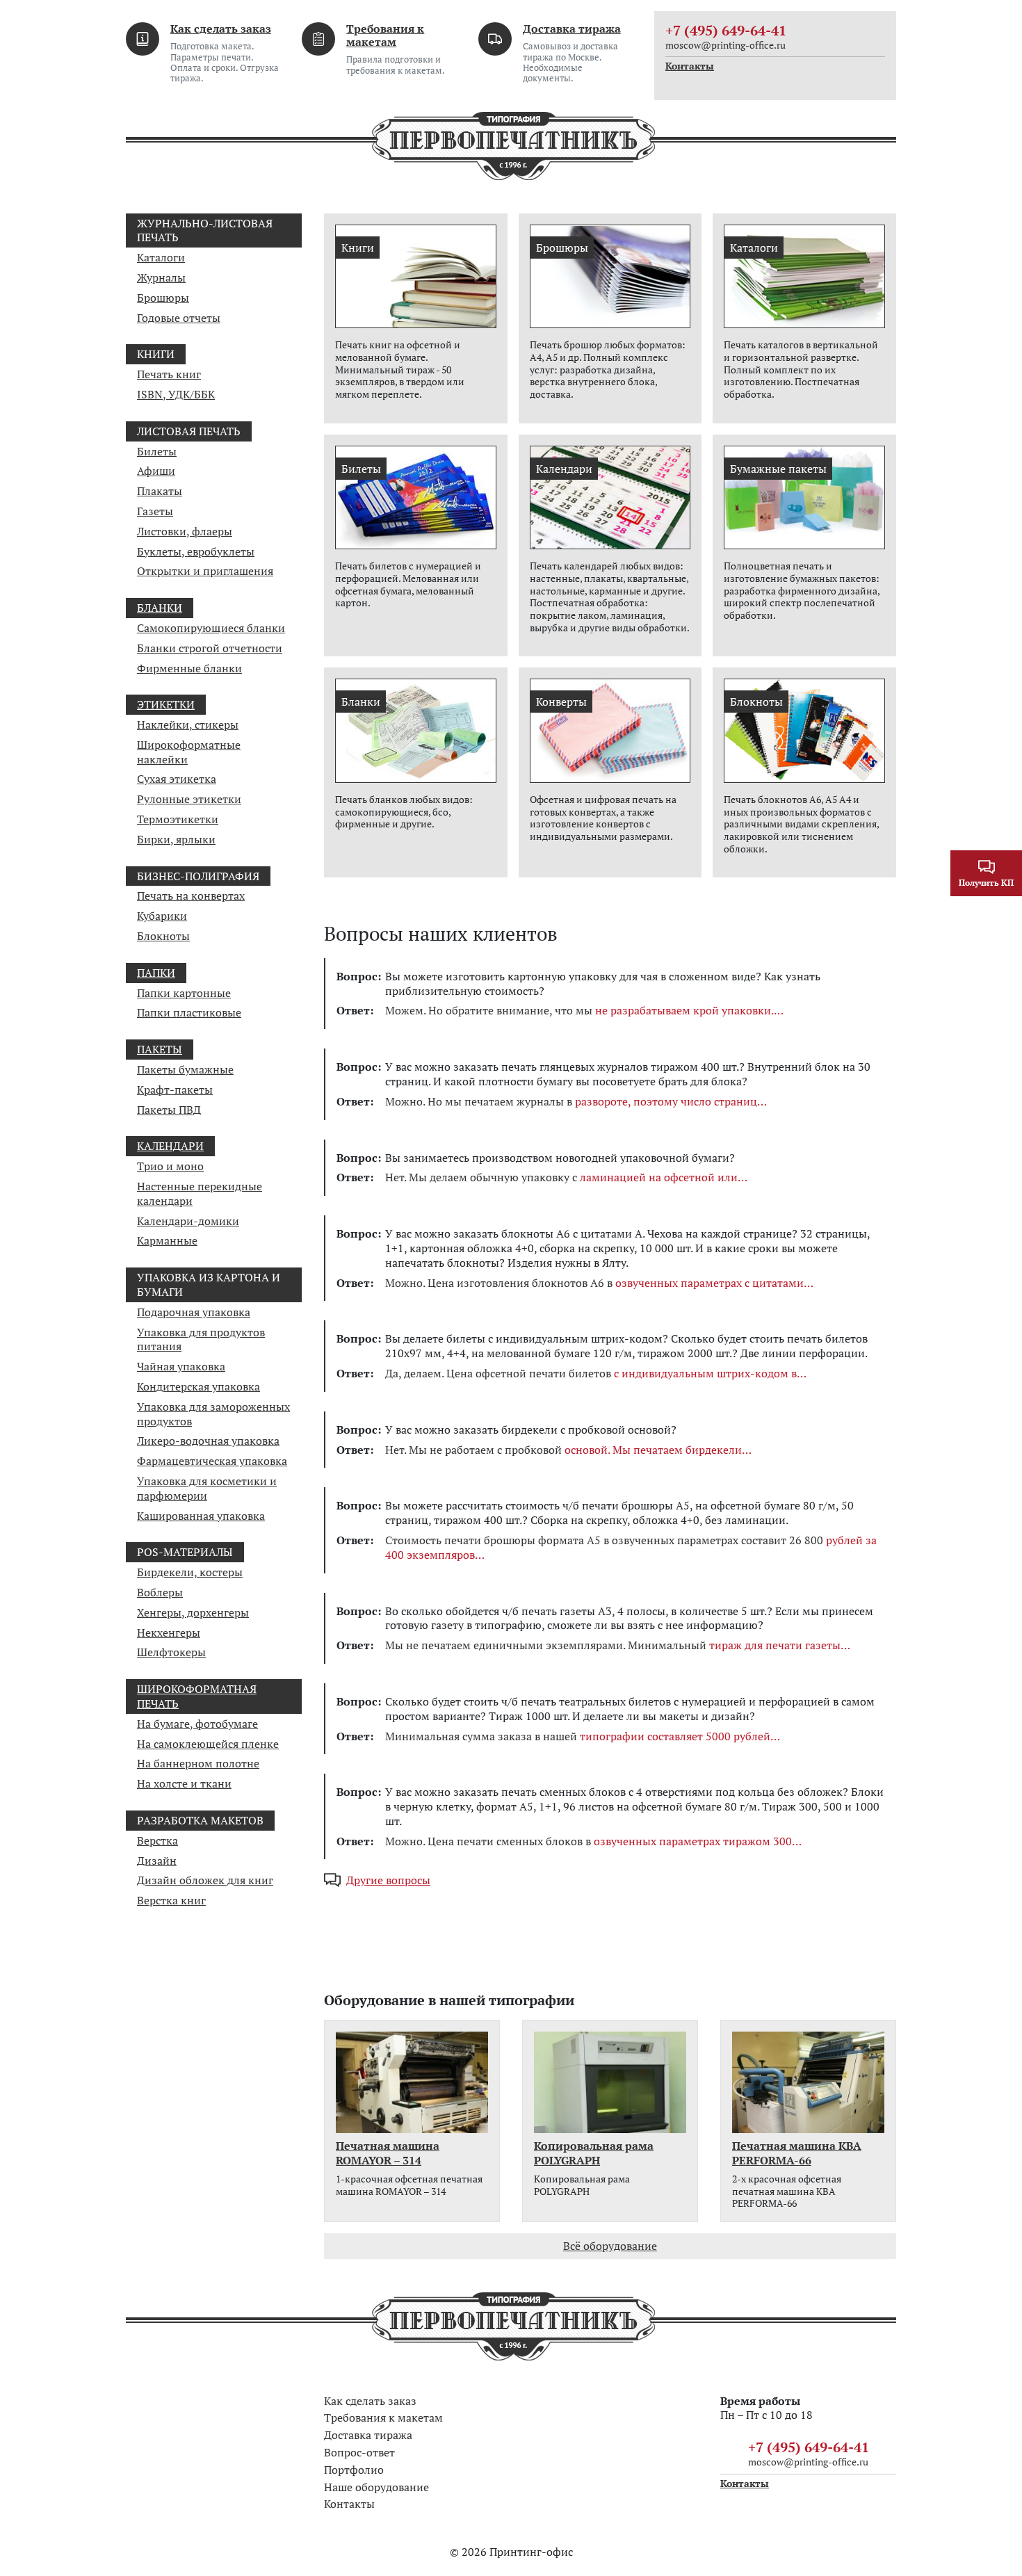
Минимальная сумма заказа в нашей (578, 1736)
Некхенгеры (169, 1633)
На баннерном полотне (198, 1763)
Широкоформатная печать (197, 1696)
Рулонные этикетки (189, 799)
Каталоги (161, 257)
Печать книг (169, 374)
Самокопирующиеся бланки (211, 628)
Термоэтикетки (178, 819)
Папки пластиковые (189, 1012)
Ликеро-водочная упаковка (208, 1441)
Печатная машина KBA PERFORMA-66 (797, 2153)
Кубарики (162, 916)
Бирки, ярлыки (176, 839)
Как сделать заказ (221, 29)
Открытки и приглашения (205, 571)
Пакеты (160, 1049)
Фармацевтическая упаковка (212, 1461)
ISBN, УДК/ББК (176, 394)
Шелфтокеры (171, 1652)
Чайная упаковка (181, 1366)
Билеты (157, 451)
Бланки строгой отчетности (210, 648)
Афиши (156, 471)
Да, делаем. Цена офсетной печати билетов (591, 1374)
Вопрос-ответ (359, 2452)
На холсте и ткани (184, 1783)
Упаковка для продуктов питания (201, 1339)
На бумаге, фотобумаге (197, 1724)
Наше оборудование (376, 2487)
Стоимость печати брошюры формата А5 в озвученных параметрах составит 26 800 (631, 1548)
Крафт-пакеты (175, 1089)
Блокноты (163, 936)
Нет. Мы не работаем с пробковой (563, 1450)
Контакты (690, 66)
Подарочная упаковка (194, 1312)
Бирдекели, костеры (190, 1572)
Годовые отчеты (179, 318)
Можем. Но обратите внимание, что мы (579, 1011)
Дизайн (157, 1861)
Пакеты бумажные (185, 1069)
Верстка (157, 1840)
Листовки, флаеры (185, 531)
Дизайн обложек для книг (205, 1880)
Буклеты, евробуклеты (196, 551)
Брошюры (163, 298)
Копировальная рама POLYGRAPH (594, 2153)
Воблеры (160, 1592)
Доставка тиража (572, 29)
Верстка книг (171, 1900)
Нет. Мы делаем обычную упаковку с (561, 1177)
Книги (358, 248)
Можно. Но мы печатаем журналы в (571, 1102)
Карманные (167, 1240)
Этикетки (166, 704)
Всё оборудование (610, 2246)
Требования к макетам (385, 35)
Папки (156, 973)
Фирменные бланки (189, 668)
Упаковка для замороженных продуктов (213, 1414)
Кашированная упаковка (201, 1516)
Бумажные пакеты (778, 469)
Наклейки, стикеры (188, 724)
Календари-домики (188, 1221)
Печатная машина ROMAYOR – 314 (388, 2153)
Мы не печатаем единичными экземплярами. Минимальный (613, 1645)
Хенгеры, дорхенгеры (193, 1612)
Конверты (561, 702)
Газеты (155, 511)
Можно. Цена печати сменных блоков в (589, 1841)
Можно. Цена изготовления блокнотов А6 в (594, 1283)
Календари (170, 1146)
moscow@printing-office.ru (725, 45)
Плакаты (160, 491)
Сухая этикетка (177, 779)
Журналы (161, 277)
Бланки (160, 608)
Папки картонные (184, 993)
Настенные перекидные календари (200, 1193)
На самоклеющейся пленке (208, 1744)
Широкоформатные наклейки (189, 752)
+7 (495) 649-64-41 (726, 30)
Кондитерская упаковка (198, 1386)
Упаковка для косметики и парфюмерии (207, 1488)
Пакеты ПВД (169, 1110)
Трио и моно (170, 1166)
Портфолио (354, 2470)
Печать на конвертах (191, 896)
